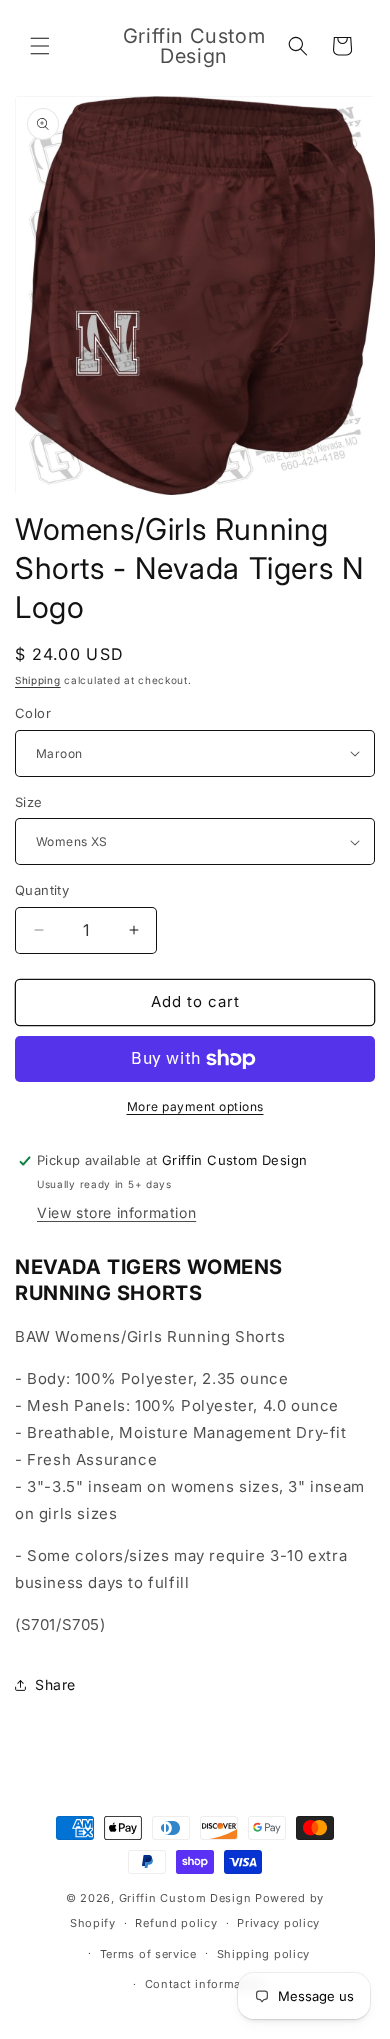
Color (33, 713)
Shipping (38, 680)
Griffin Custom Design (185, 1898)
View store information (116, 1212)
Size (29, 802)
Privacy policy (278, 1923)
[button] (40, 46)
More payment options (195, 1106)
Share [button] (55, 1684)
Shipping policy (264, 1954)
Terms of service (148, 1954)
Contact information (205, 1984)
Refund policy (176, 1923)
